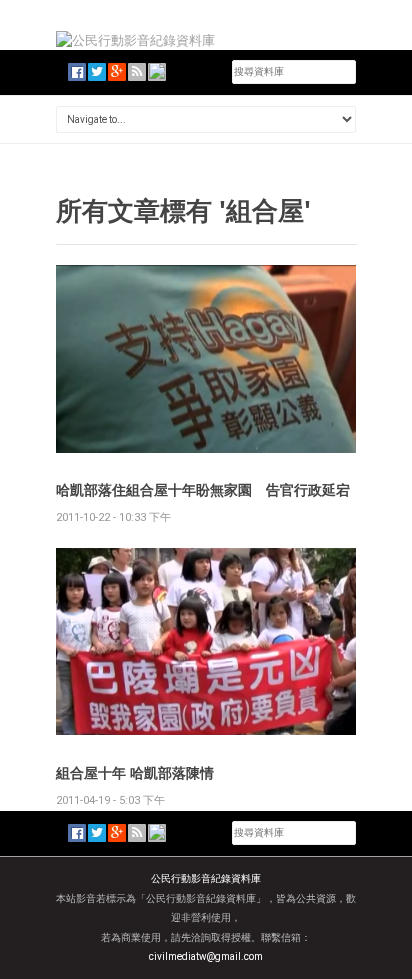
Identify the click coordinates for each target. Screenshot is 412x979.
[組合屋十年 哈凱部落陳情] (206, 640)
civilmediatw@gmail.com (206, 956)
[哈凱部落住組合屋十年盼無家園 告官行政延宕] (206, 357)
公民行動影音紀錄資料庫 (206, 878)
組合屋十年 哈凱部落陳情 (135, 772)
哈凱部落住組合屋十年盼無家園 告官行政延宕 (203, 489)
